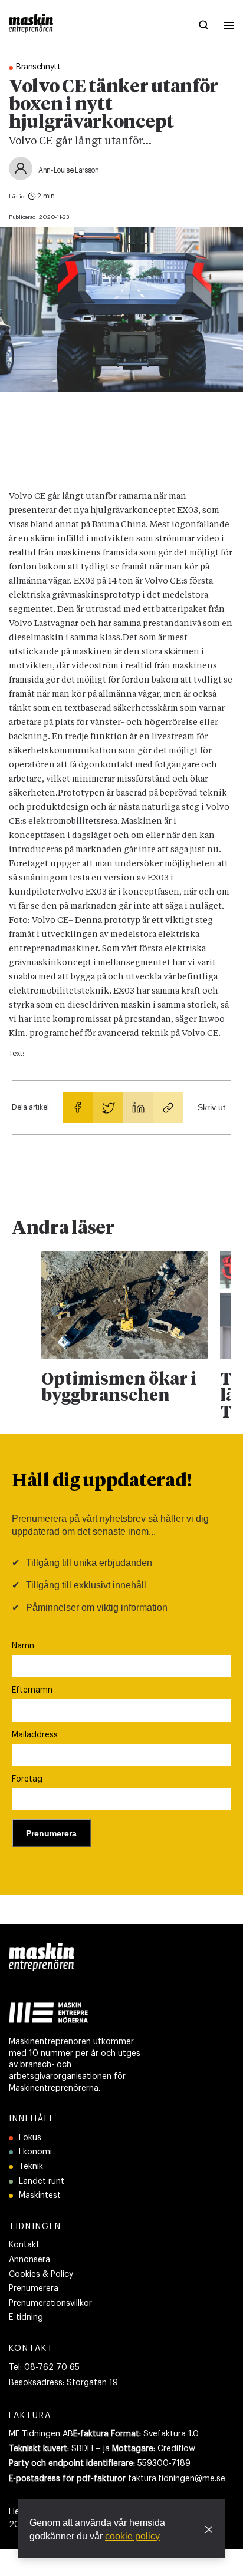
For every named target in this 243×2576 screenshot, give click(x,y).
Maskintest (40, 2196)
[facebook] (78, 1107)
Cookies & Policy (41, 2274)
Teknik (31, 2167)
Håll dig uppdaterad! (102, 1482)
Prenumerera (34, 2289)
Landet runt (42, 2181)
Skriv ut (211, 1107)
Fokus (30, 2138)
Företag (27, 1779)
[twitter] (108, 1107)
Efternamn (32, 1690)
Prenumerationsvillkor (50, 2303)
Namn (23, 1646)
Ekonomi (35, 2152)
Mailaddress (35, 1735)
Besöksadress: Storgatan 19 (63, 2383)
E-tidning (26, 2317)
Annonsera (29, 2260)
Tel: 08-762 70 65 (44, 2368)
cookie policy (132, 2536)
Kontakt (24, 2245)
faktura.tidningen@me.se (177, 2479)
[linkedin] (138, 1107)
